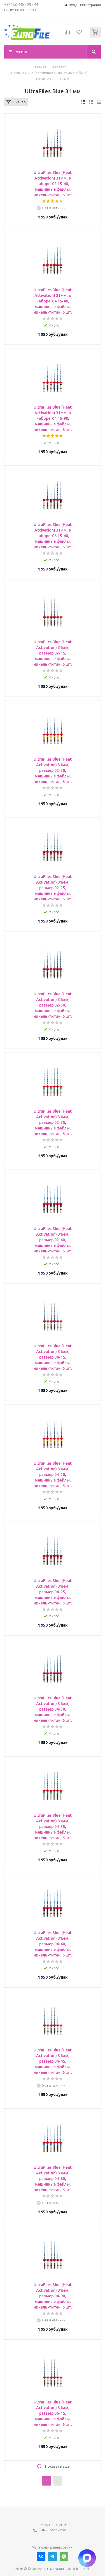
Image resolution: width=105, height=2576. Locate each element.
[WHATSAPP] (64, 2557)
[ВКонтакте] (41, 2557)
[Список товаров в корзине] (96, 36)
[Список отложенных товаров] (80, 34)
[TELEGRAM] (53, 2557)
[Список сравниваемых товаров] (67, 34)
